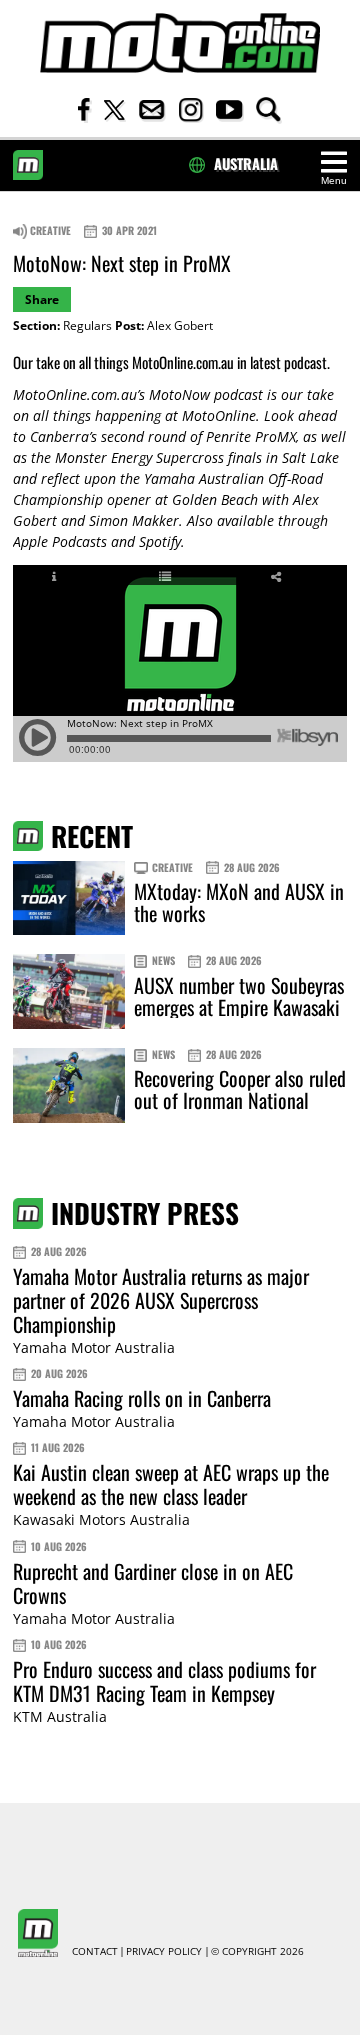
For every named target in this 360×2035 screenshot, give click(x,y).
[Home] (180, 43)
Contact (95, 1952)
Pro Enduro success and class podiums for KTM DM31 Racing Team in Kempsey (164, 1681)
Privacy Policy (164, 1952)
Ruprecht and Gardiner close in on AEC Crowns (153, 1583)
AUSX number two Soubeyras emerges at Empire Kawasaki (239, 996)
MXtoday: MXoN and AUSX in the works (239, 902)
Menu (334, 180)
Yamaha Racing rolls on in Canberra (142, 1398)
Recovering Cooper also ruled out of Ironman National (240, 1089)
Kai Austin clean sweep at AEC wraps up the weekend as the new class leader (171, 1484)
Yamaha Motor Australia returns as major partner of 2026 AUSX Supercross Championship (161, 1300)
